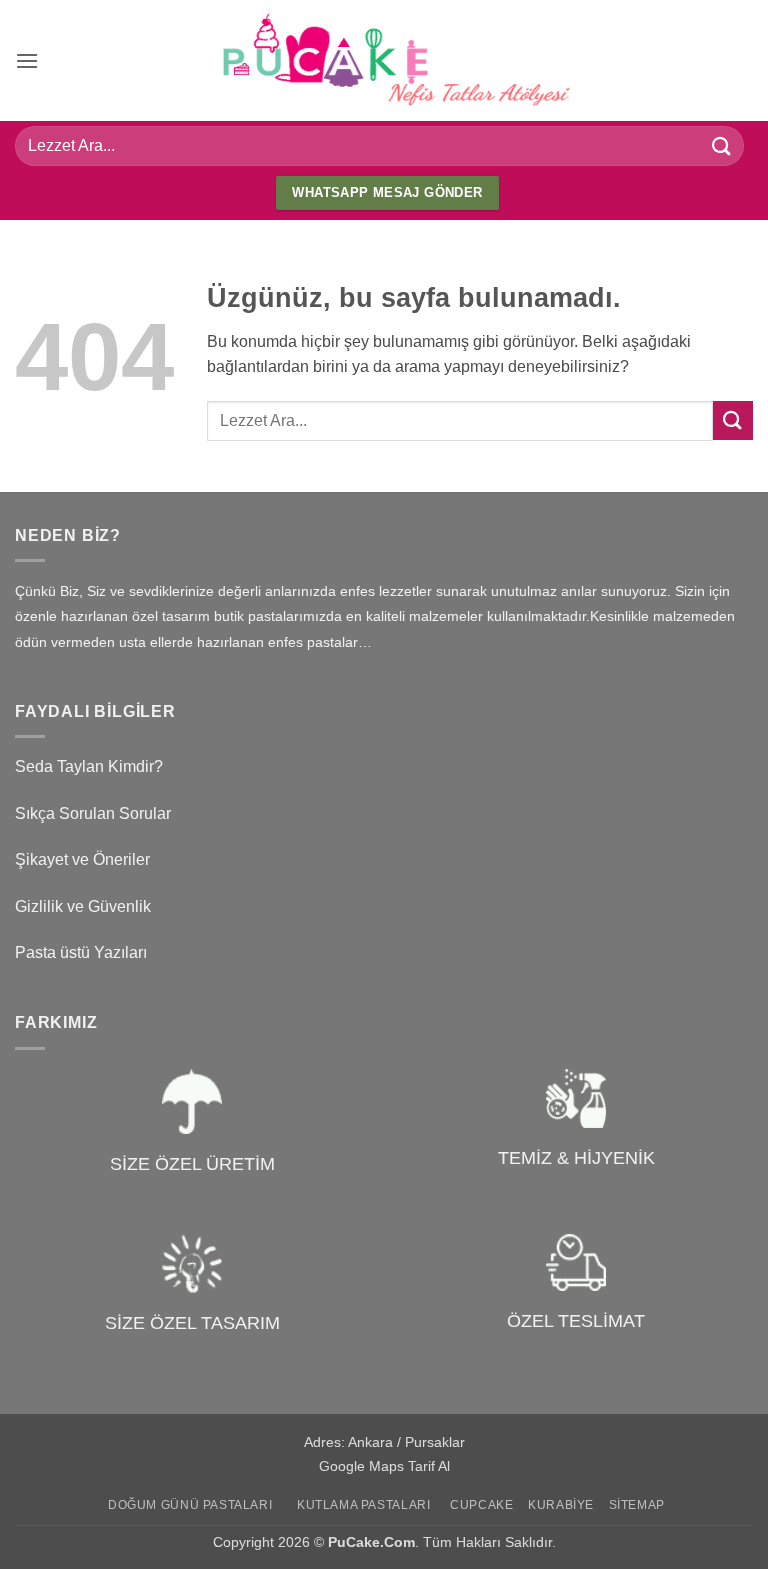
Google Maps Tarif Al (384, 1466)
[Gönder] (722, 145)
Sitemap (637, 1505)
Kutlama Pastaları (363, 1505)
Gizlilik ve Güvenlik (83, 906)
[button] (27, 60)
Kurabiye (561, 1505)
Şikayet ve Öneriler (82, 859)
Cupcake (481, 1505)
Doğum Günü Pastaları (190, 1505)
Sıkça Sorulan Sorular (93, 813)
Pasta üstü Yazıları (81, 952)
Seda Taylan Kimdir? (89, 766)
